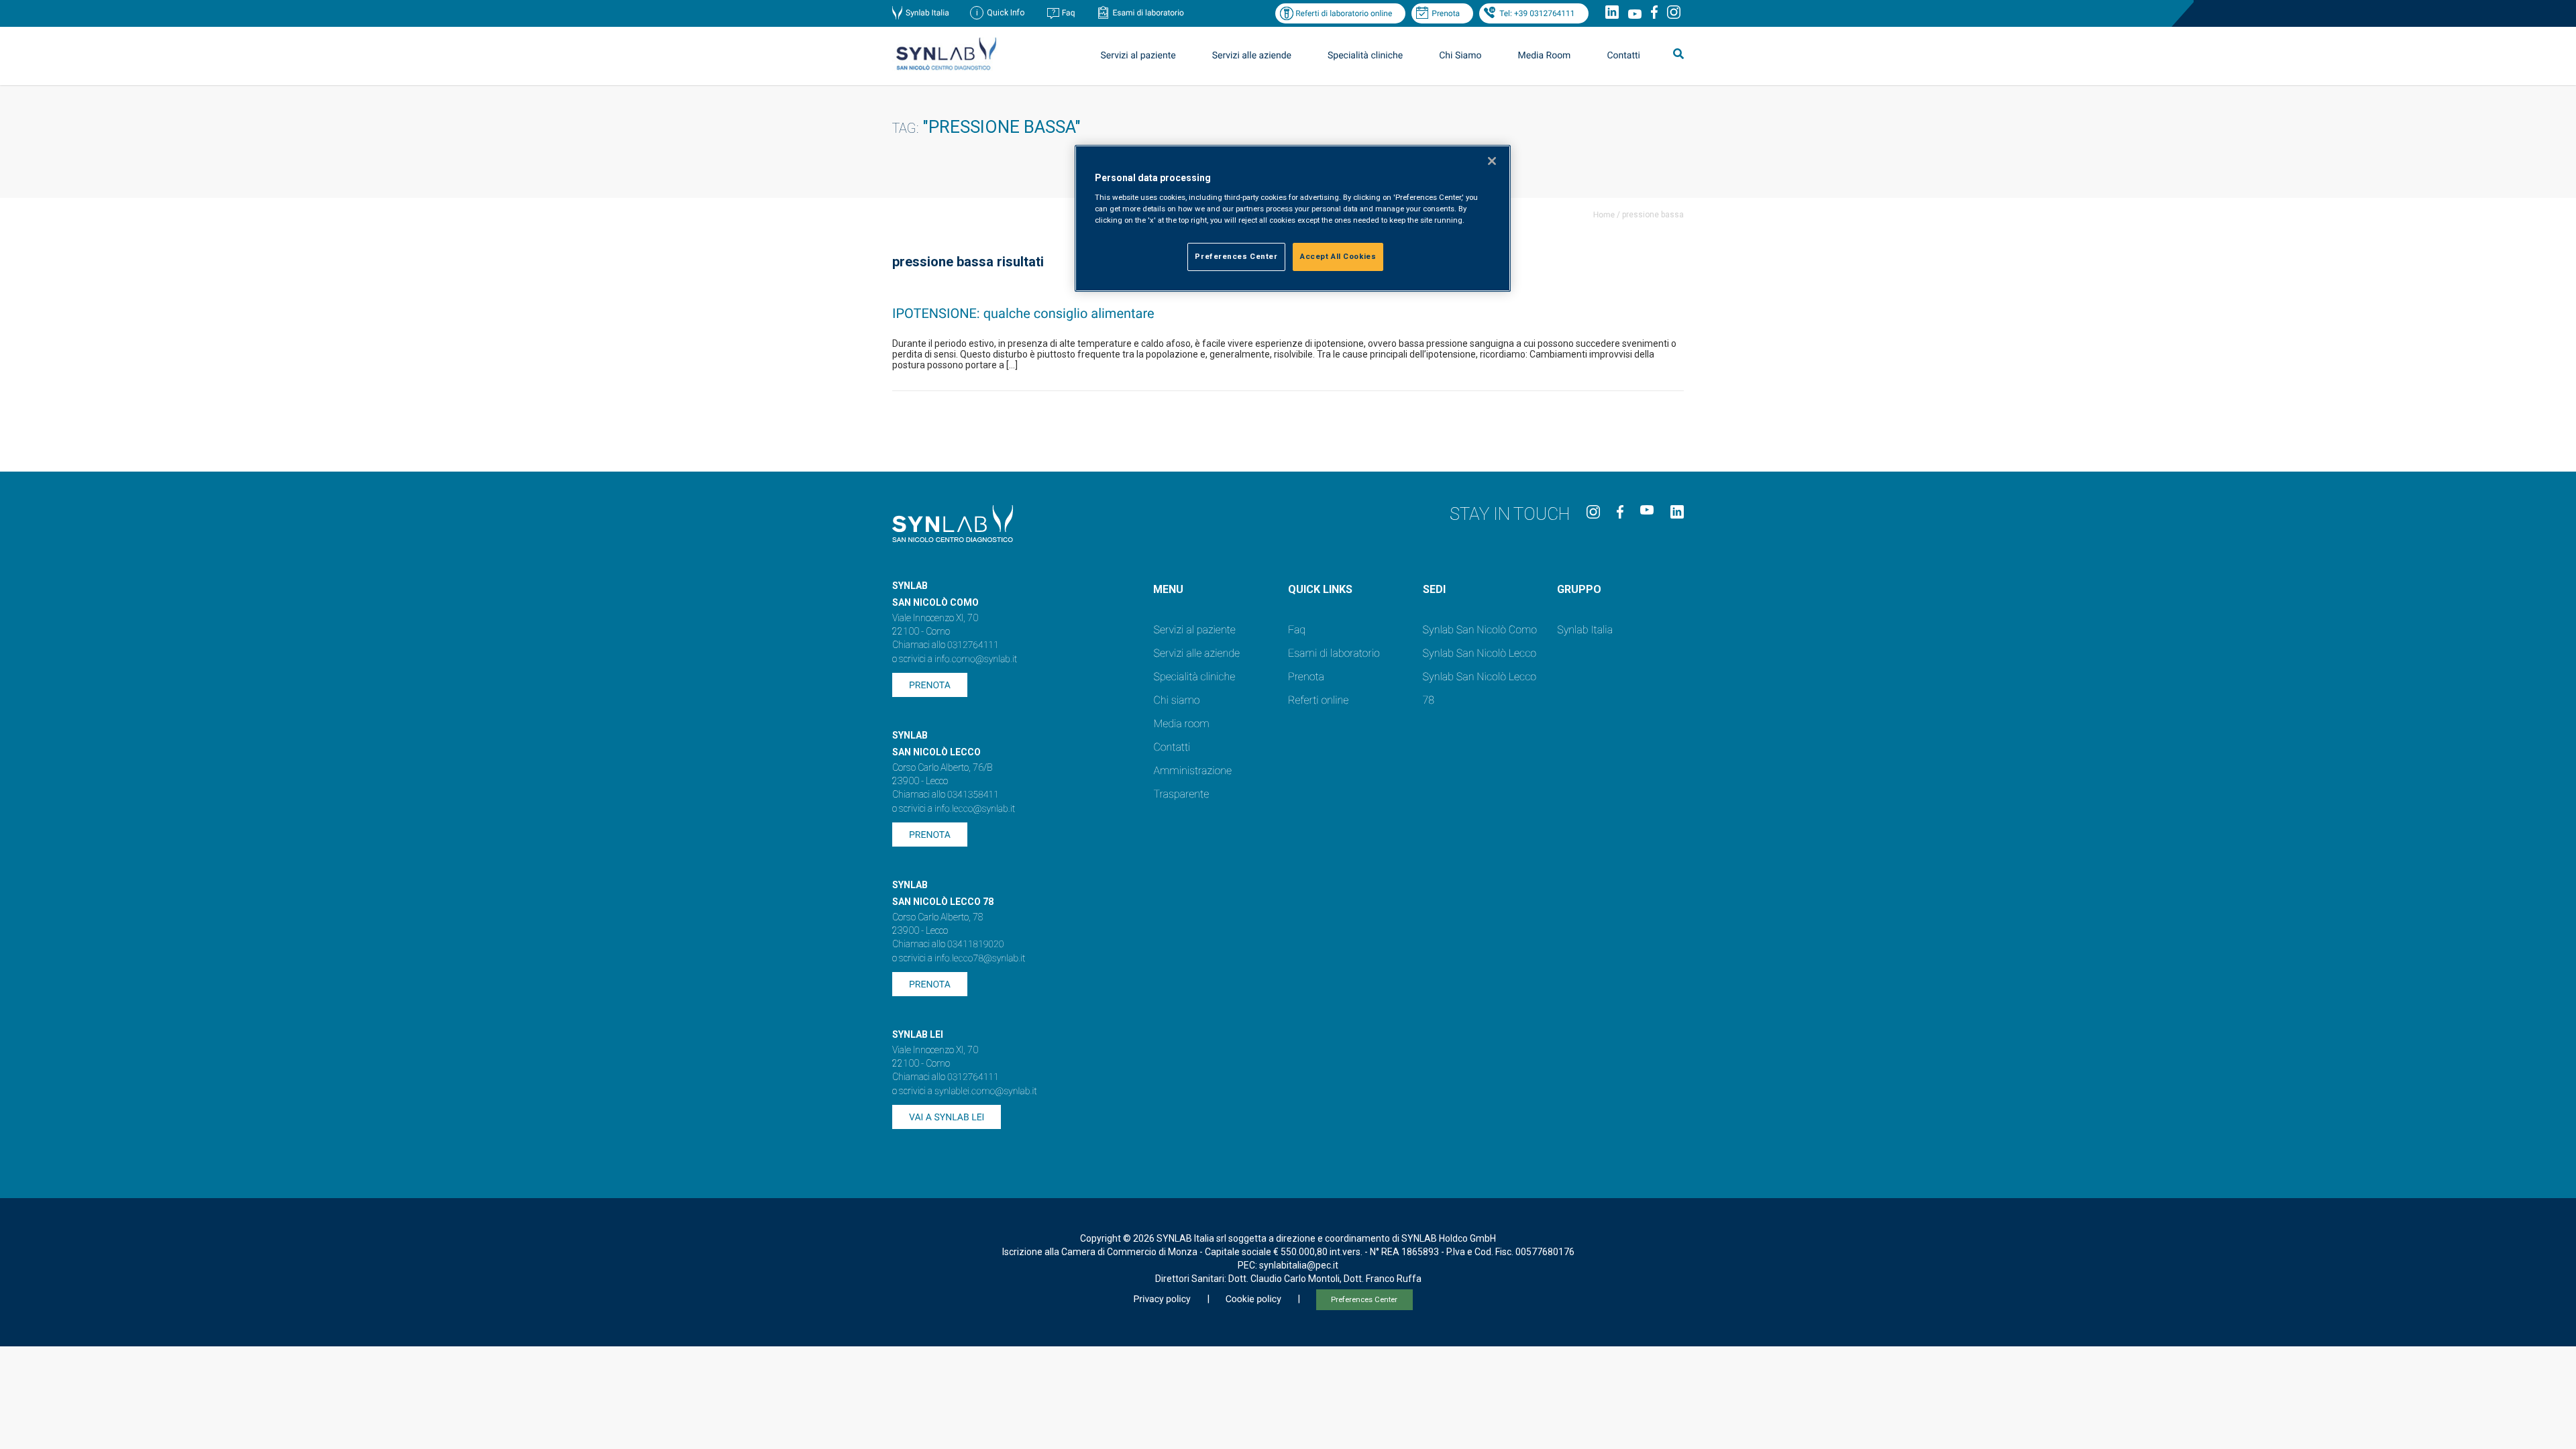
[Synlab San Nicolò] (946, 69)
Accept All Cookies (1338, 256)
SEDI (1434, 589)
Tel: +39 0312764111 (1537, 13)
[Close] (1492, 161)
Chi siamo (1176, 700)
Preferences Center (1364, 1300)
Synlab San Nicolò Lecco (1480, 653)
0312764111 (973, 645)
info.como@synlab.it (976, 659)
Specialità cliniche (1365, 56)
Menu (1168, 589)
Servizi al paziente (1194, 630)
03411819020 (975, 945)
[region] (1293, 218)
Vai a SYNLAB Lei (947, 1118)
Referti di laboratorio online (1344, 13)
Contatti (1623, 56)
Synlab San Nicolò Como (1480, 630)
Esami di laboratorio (1148, 13)
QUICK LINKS (1320, 589)
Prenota (1446, 13)
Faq (1069, 13)
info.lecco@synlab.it (975, 809)
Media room (1181, 723)
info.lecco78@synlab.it (980, 959)
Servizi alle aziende (1196, 653)
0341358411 (973, 795)
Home (1604, 215)
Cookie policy (1253, 1299)
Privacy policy (1162, 1299)
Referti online (1318, 700)
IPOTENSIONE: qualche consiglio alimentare (1023, 313)
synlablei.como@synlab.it (986, 1091)
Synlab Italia (927, 13)
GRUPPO (1579, 589)
